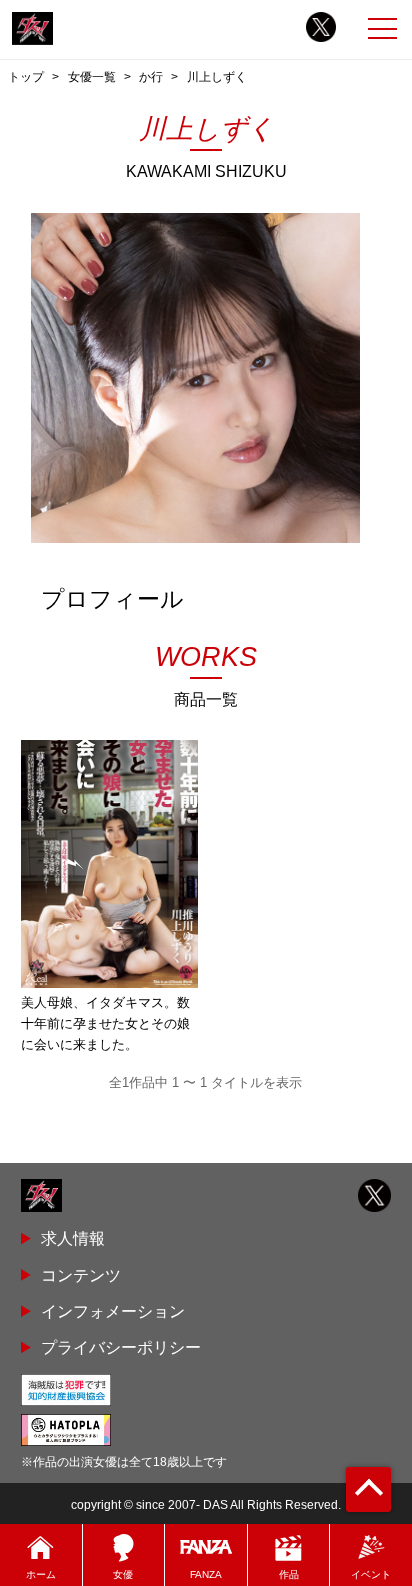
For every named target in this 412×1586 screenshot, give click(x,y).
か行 (151, 77)
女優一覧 (92, 77)
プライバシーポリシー (121, 1347)
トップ (26, 77)
